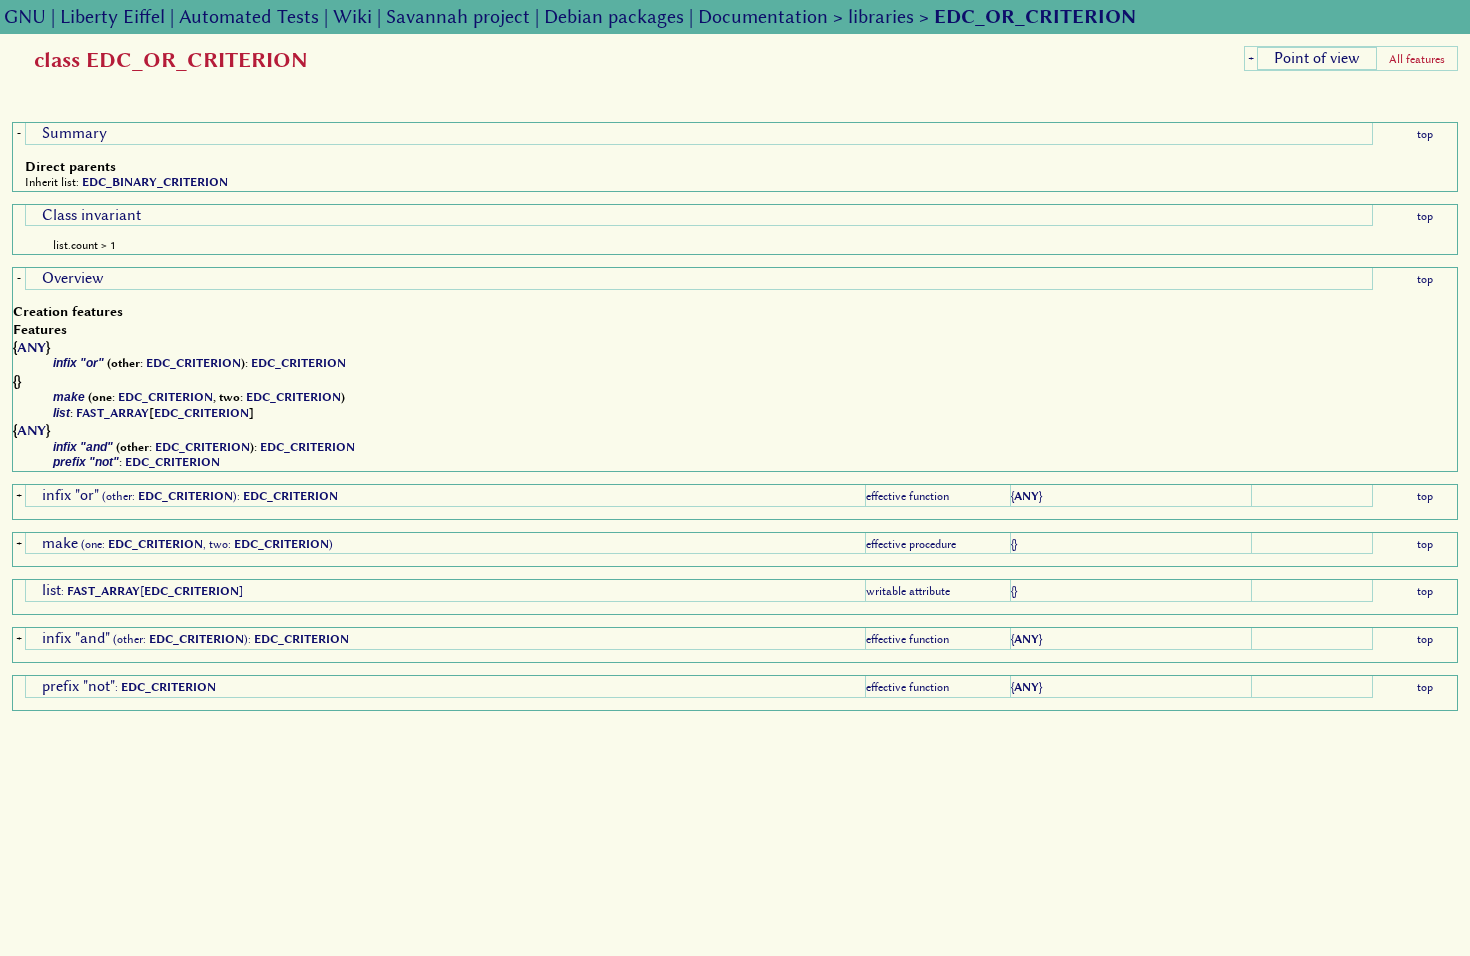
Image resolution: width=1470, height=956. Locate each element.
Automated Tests (249, 16)
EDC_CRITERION (193, 363)
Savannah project (458, 16)
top (1425, 134)
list (61, 413)
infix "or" (78, 363)
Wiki (352, 16)
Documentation (763, 16)
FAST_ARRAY (112, 413)
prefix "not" (86, 462)
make (69, 397)
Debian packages (614, 16)
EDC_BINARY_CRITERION (155, 182)
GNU (25, 16)
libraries (881, 16)
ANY (31, 347)
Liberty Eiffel (112, 16)
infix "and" (83, 447)
